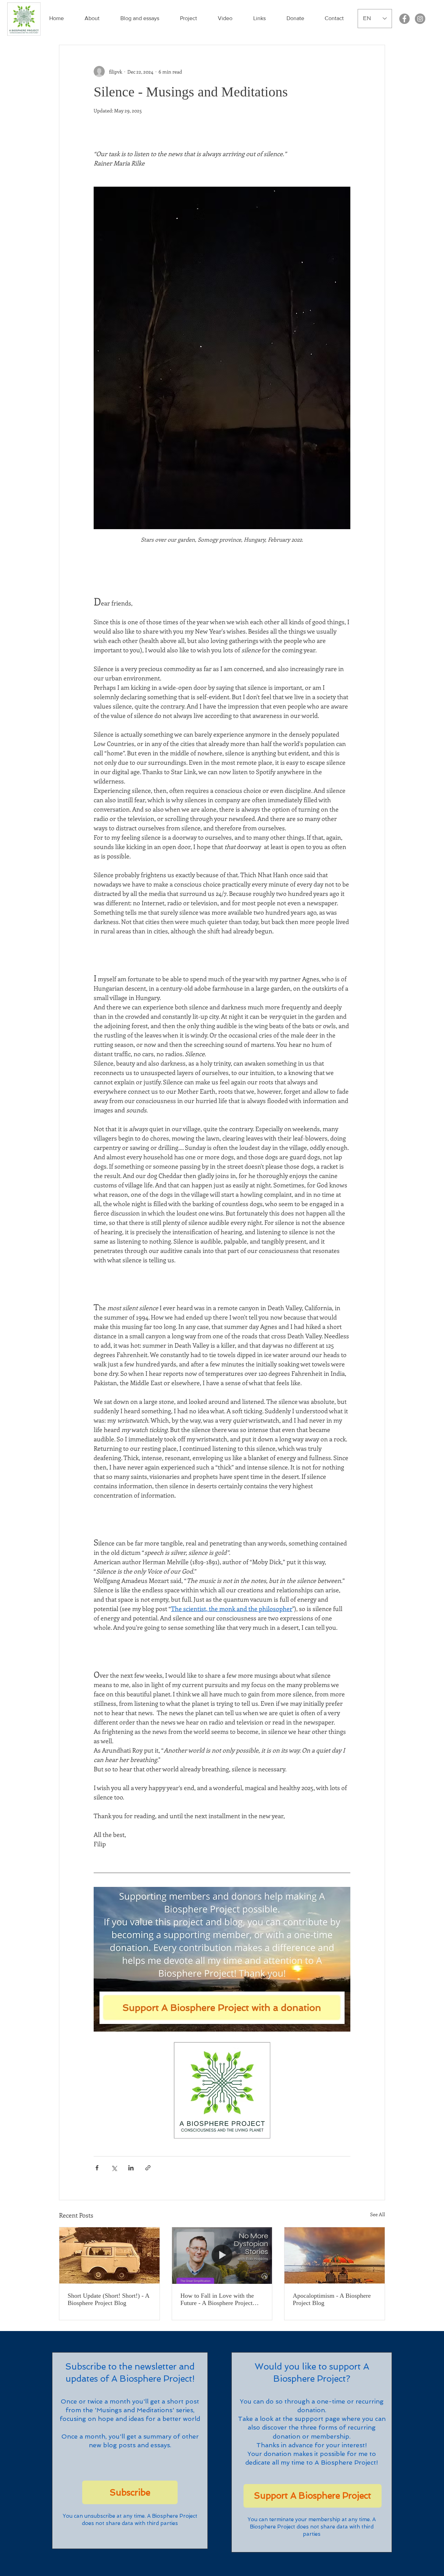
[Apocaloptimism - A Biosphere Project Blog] (335, 2255)
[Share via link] (148, 2168)
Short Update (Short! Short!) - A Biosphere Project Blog (108, 2299)
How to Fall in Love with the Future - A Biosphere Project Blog (217, 2299)
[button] (92, 18)
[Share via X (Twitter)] (114, 2168)
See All (378, 2214)
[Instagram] (420, 19)
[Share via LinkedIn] (131, 2168)
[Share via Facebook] (97, 2168)
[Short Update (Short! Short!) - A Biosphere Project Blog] (109, 2255)
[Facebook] (404, 19)
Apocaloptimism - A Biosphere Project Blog (332, 2299)
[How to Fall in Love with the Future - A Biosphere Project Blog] (222, 2255)
